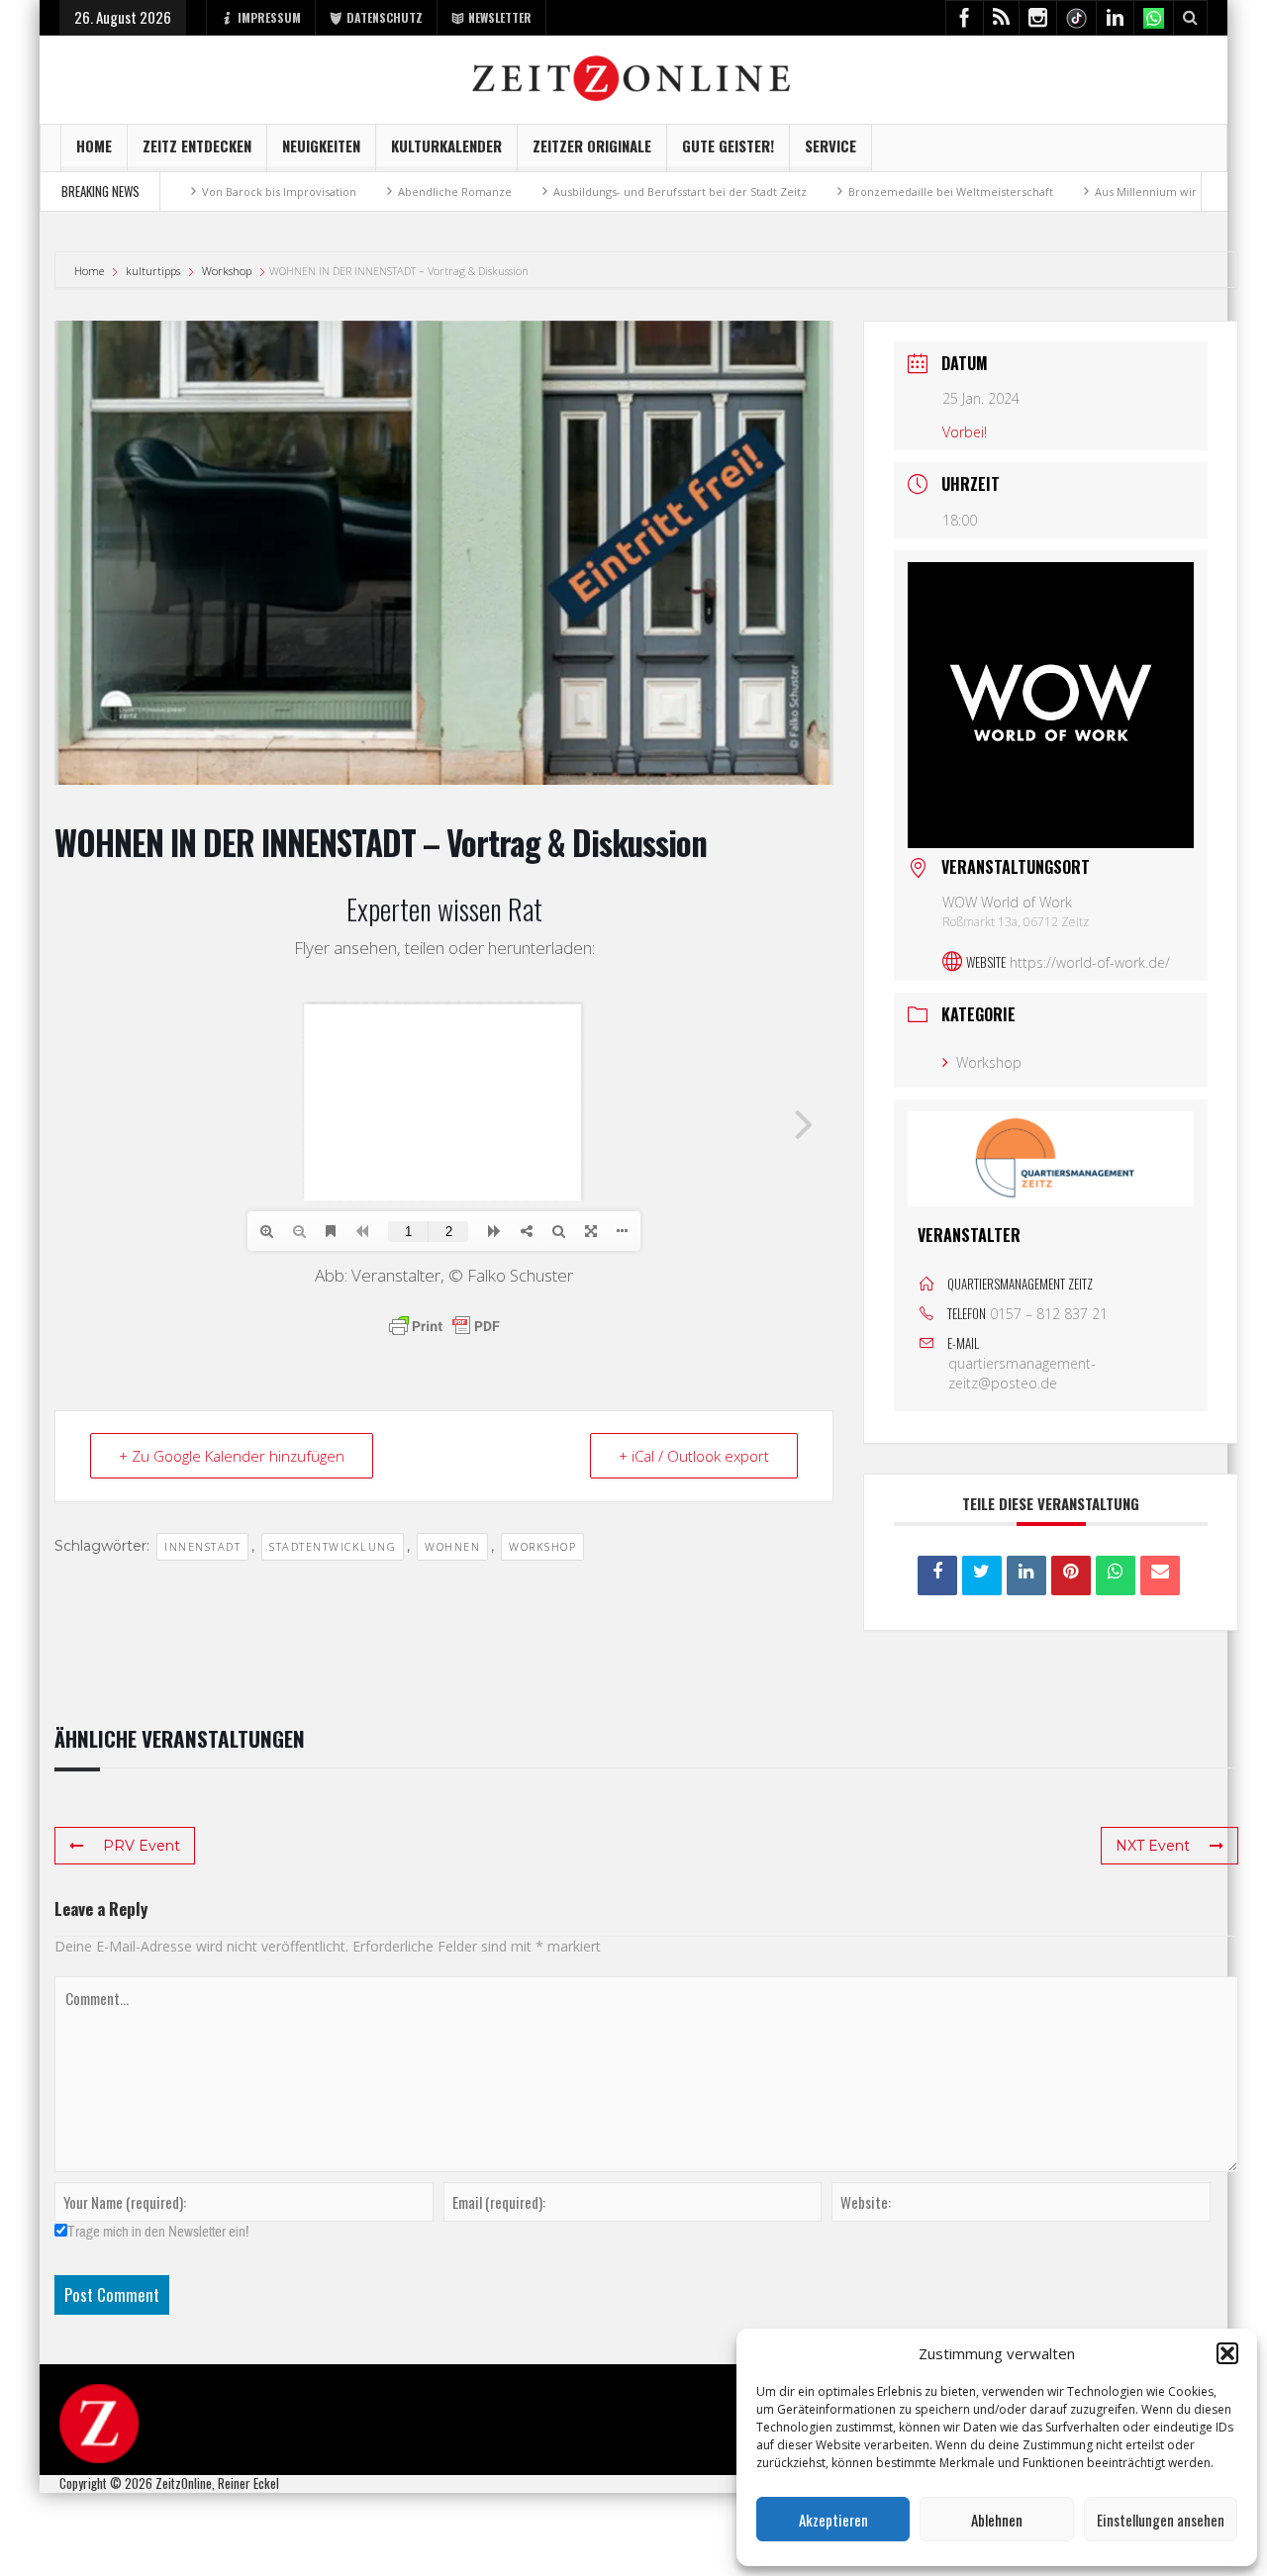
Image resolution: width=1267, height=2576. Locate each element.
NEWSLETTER (500, 17)
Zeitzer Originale (592, 145)
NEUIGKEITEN (321, 145)
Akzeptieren (833, 2520)
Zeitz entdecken (197, 145)
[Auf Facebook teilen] (937, 1574)
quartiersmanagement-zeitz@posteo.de (1022, 1372)
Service (830, 145)
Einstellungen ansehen (1161, 2520)
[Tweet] (982, 1574)
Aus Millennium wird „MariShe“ (1045, 191)
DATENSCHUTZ (385, 17)
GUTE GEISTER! (728, 145)
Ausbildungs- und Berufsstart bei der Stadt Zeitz (548, 191)
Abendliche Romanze (323, 191)
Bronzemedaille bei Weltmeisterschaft (819, 191)
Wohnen (452, 1546)
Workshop (227, 271)
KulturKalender (446, 145)
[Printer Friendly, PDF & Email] (444, 1326)
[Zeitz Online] (634, 77)
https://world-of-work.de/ (1090, 961)
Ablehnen (997, 2520)
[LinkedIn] (1026, 1574)
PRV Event (142, 1846)
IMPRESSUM (269, 17)
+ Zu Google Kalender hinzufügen (232, 1456)
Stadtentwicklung (333, 1546)
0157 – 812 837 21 (1049, 1313)
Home (94, 145)
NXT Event (1153, 1846)
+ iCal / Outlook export (694, 1456)
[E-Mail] (1160, 1574)
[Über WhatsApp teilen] (1116, 1574)
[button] (1227, 2353)
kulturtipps (153, 271)
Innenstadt (202, 1546)
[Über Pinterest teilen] (1071, 1574)
